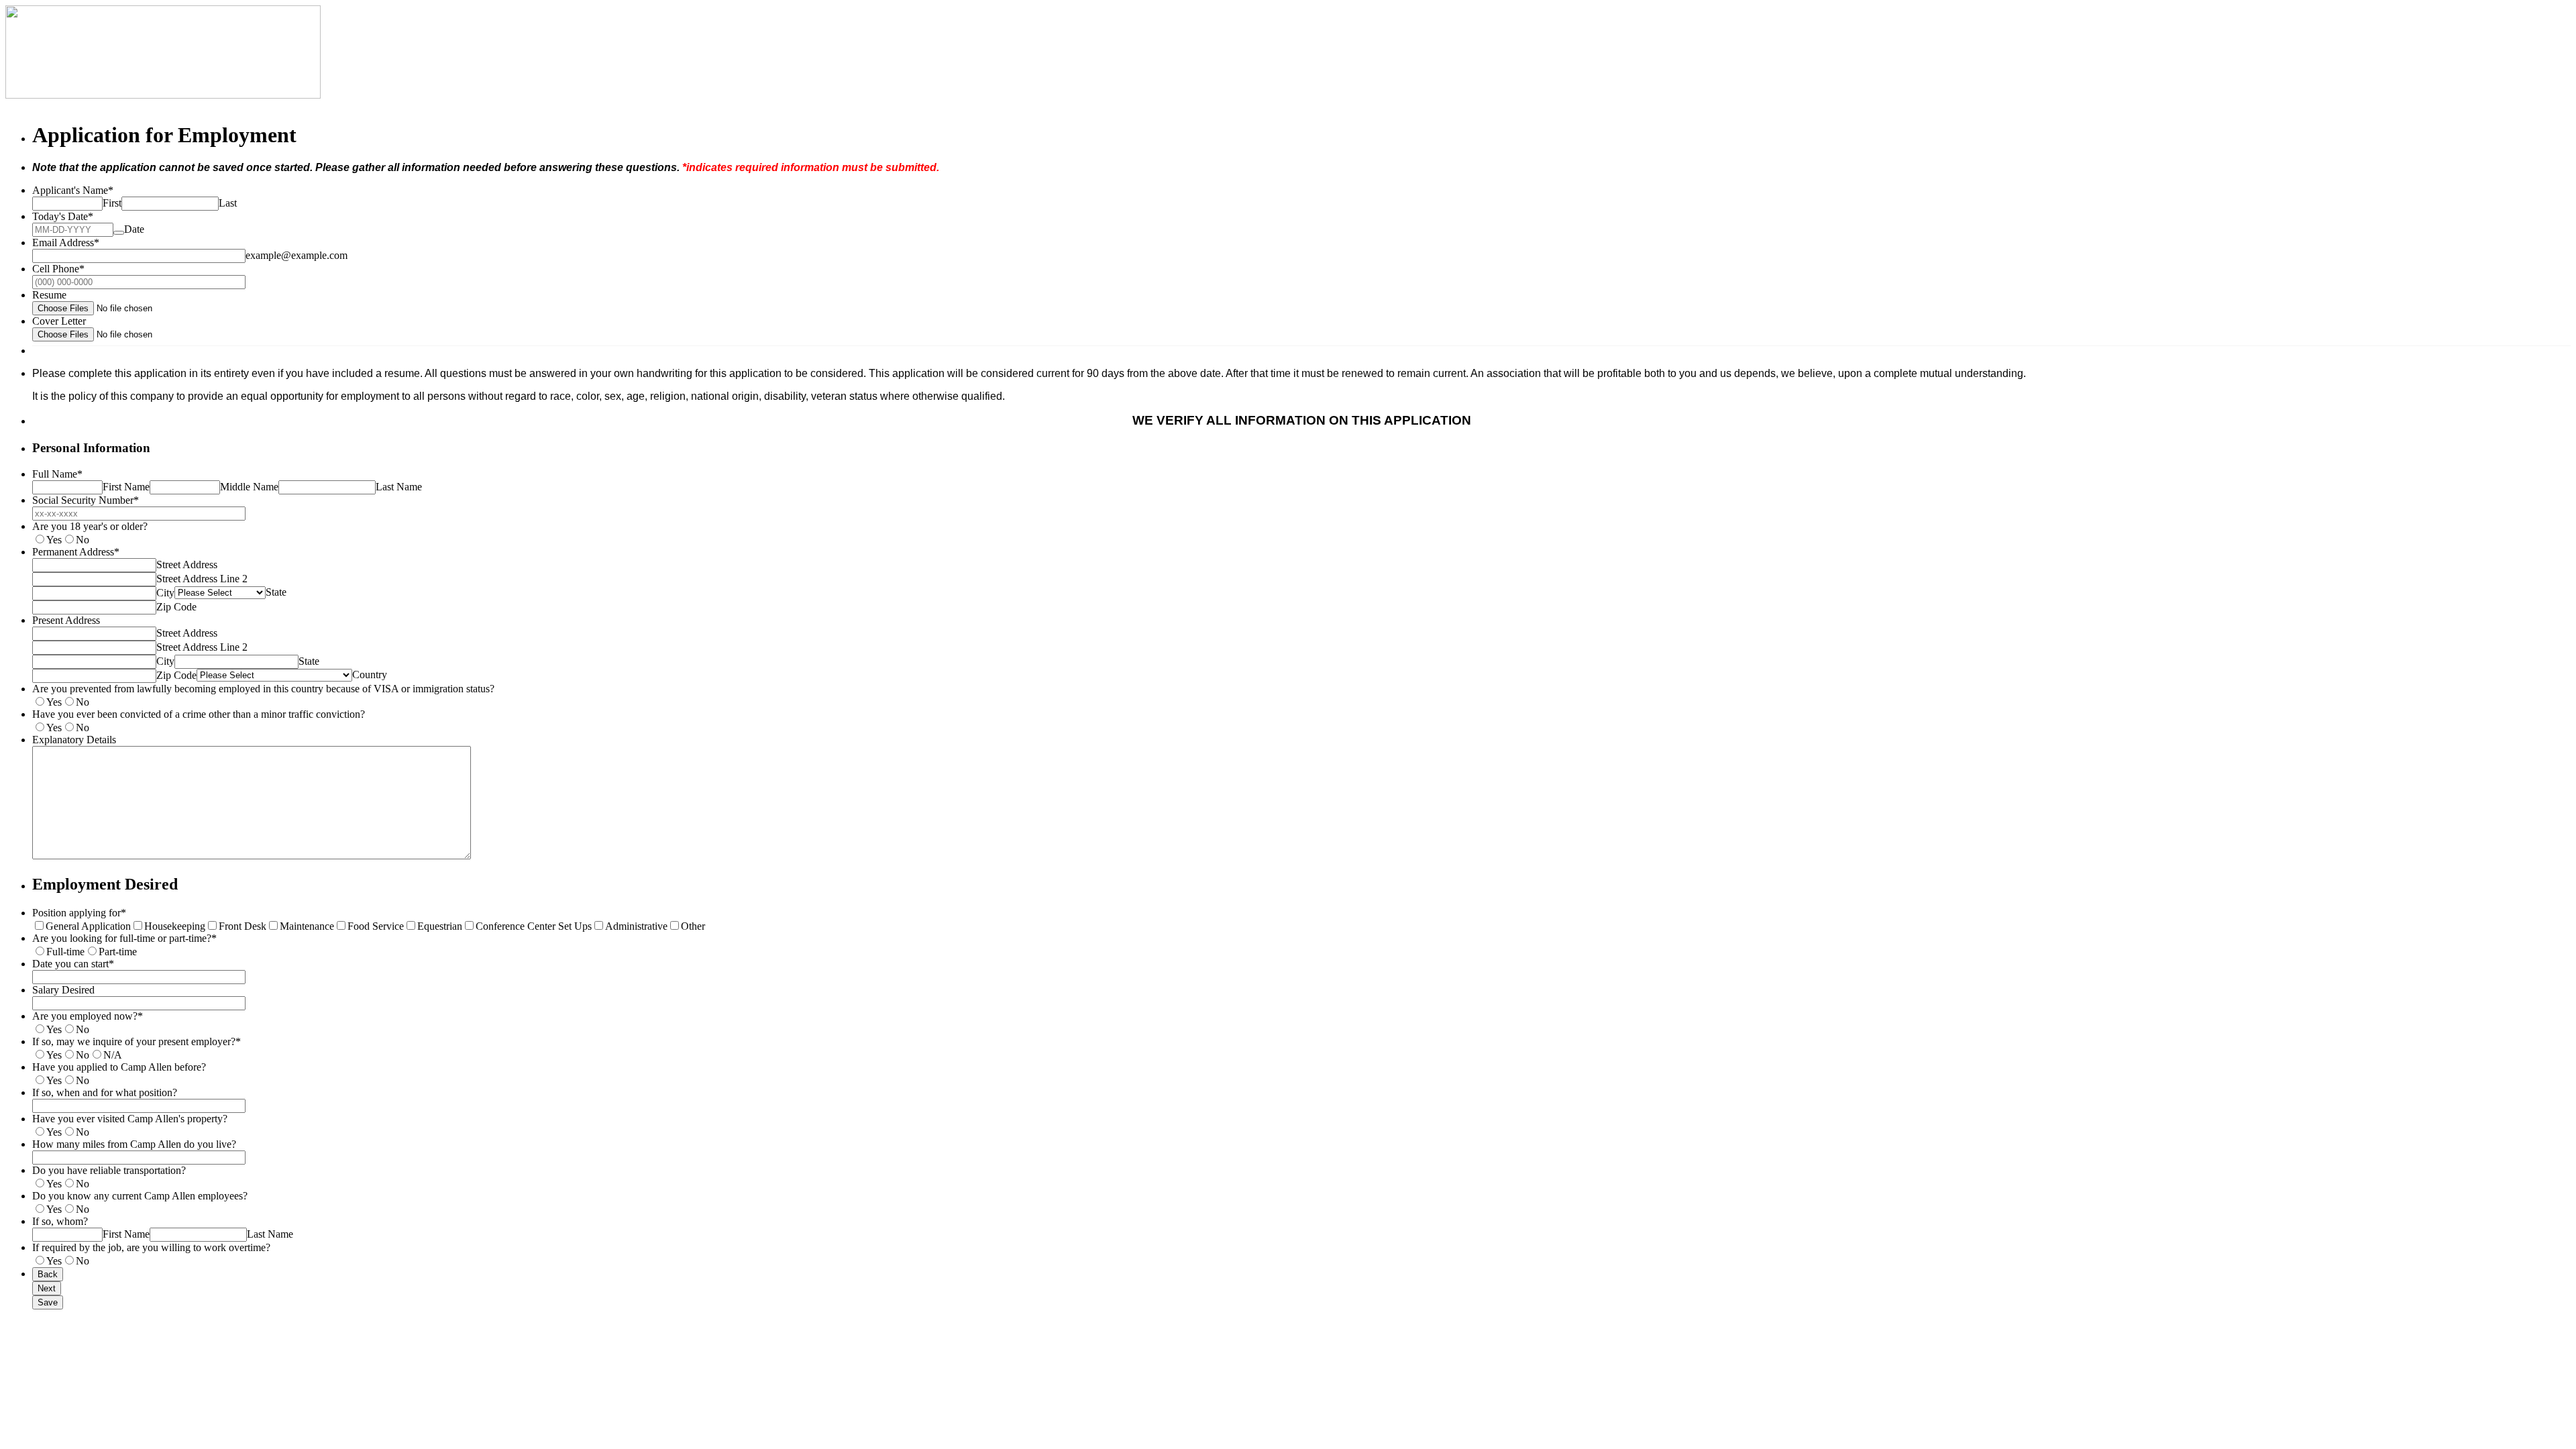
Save (48, 1302)
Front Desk (243, 926)
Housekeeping (175, 926)
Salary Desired (63, 990)
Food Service (376, 926)
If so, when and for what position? (105, 1092)
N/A (113, 1055)
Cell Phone (58, 269)
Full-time (65, 952)
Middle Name (249, 487)
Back (48, 1274)
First (112, 203)
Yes (54, 540)
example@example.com (297, 255)
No (83, 540)
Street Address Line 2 (202, 579)
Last (228, 203)
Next (47, 1288)
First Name (126, 487)
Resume (49, 295)
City (165, 593)
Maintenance (307, 926)
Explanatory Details (74, 740)
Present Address (66, 620)
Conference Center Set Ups (534, 926)
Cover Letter (59, 321)
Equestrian (440, 926)
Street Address (187, 565)
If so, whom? (60, 1221)
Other (693, 926)
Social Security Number (86, 500)
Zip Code (176, 607)
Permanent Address (76, 552)
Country (370, 675)
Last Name (399, 487)
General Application (88, 926)
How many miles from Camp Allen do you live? (134, 1144)
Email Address (66, 243)
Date (134, 229)
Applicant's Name (73, 190)
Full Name (57, 474)
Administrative (636, 926)
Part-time (118, 952)
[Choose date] (119, 233)
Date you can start (73, 964)
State (276, 592)
